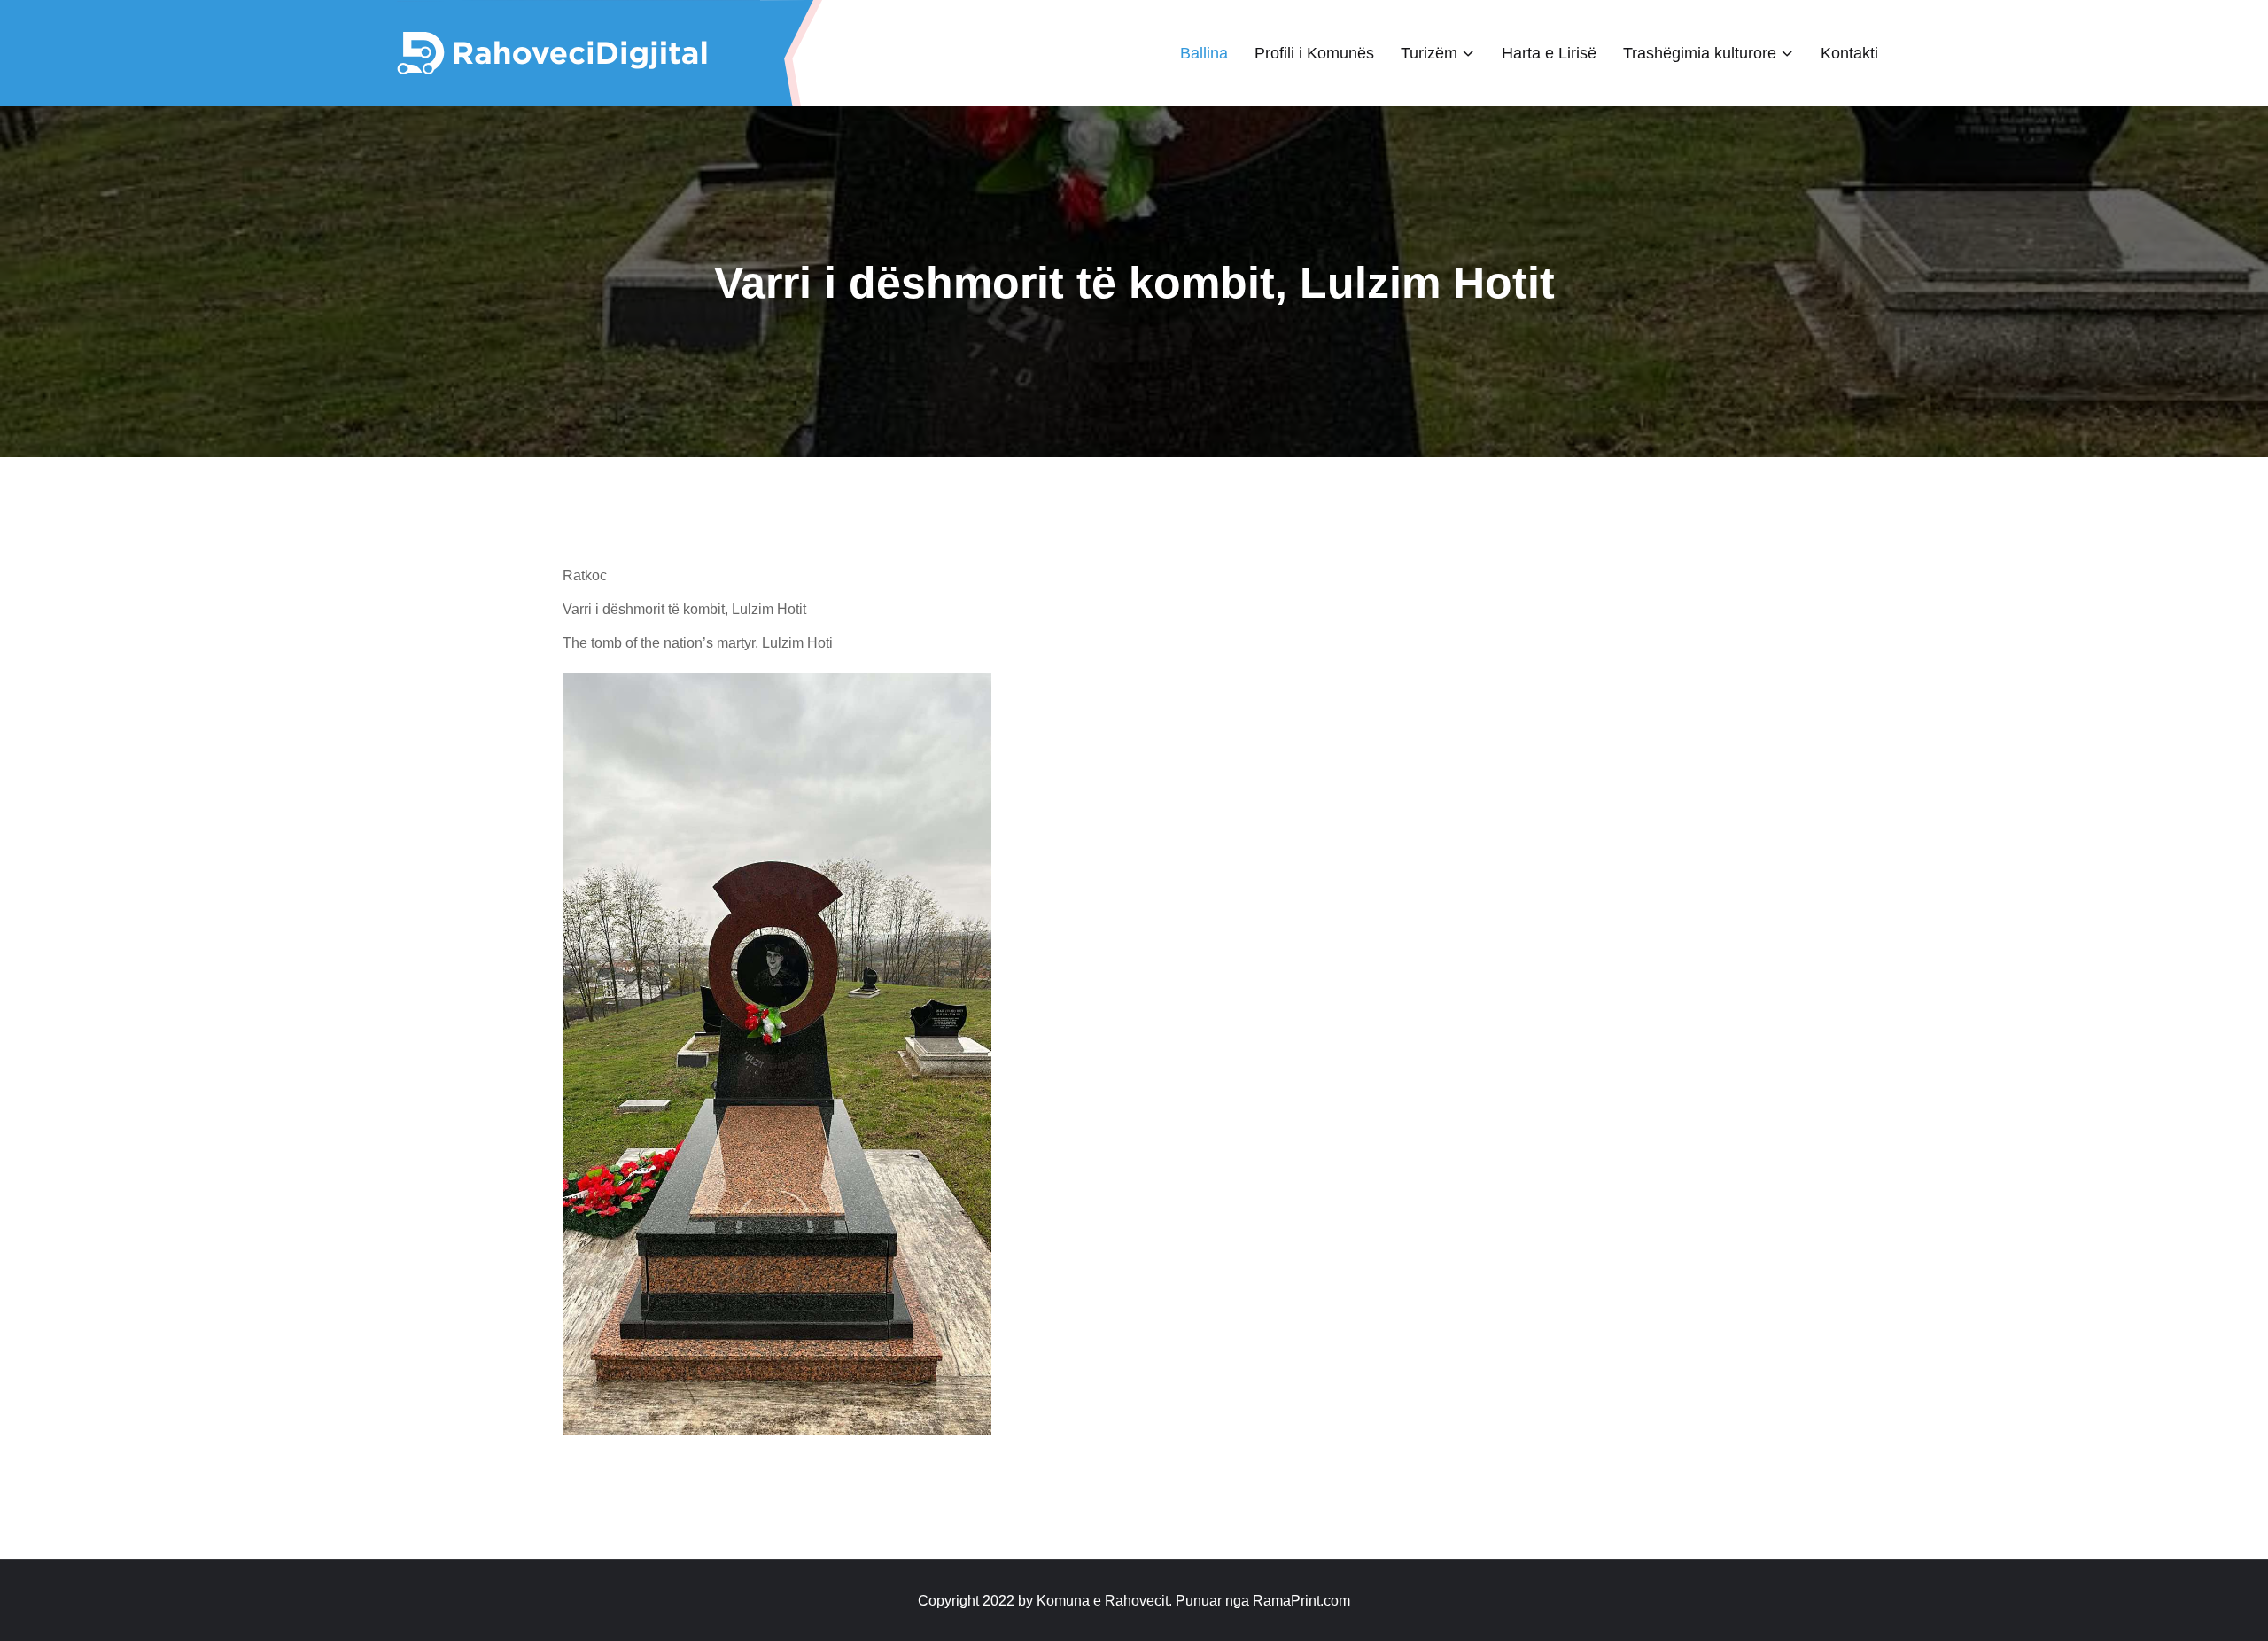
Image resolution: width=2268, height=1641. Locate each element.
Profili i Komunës (1314, 53)
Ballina (1204, 53)
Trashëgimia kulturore (1700, 53)
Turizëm (1429, 53)
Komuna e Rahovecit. (1104, 1601)
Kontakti (1849, 53)
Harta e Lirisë (1549, 53)
